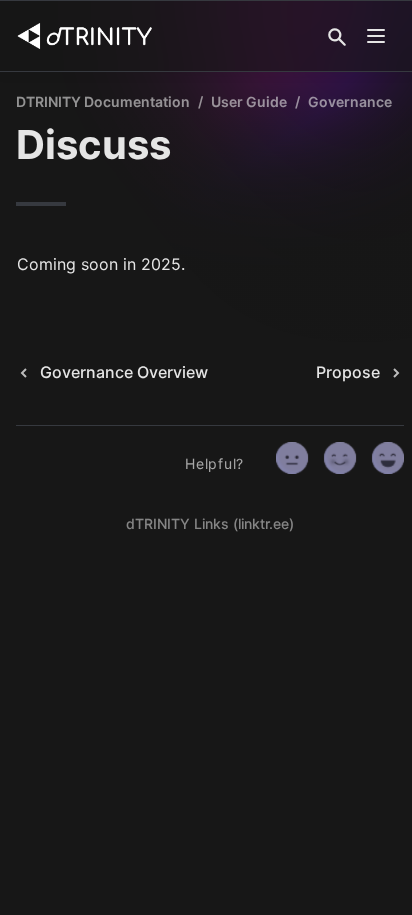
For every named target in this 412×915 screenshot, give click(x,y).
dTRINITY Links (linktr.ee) (210, 523)
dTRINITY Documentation (103, 101)
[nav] (376, 36)
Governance (350, 101)
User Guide (249, 101)
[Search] (337, 37)
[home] (84, 36)
